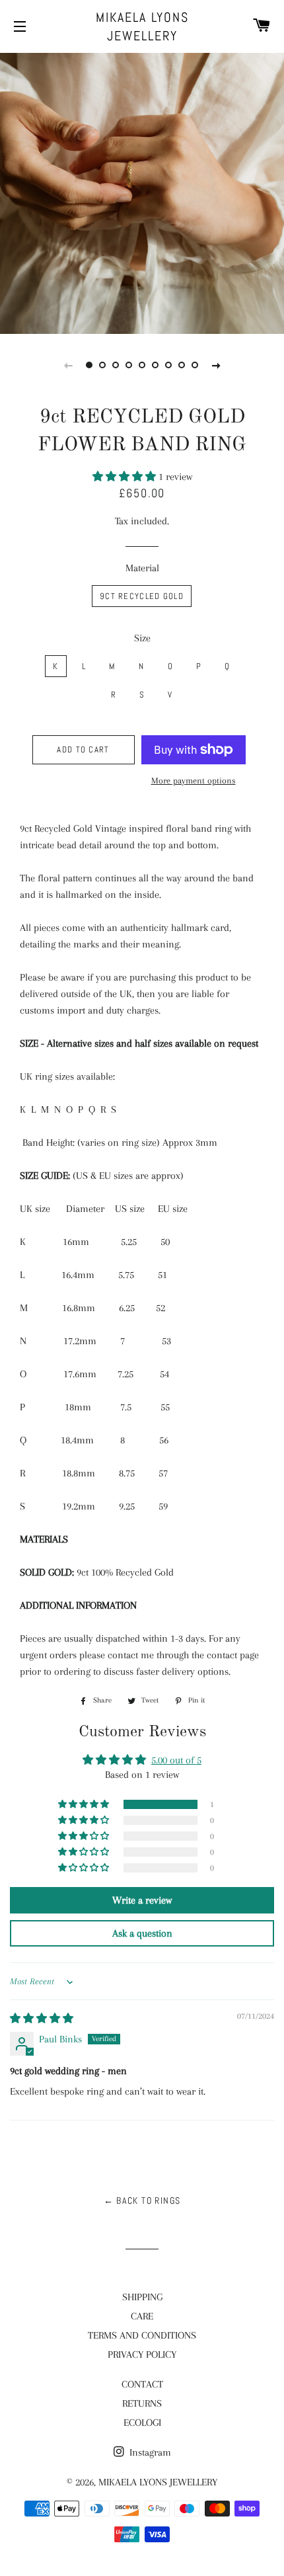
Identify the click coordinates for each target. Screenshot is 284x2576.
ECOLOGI (142, 2423)
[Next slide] (216, 365)
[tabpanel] (142, 192)
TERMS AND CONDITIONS (142, 2335)
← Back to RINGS (142, 2200)
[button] (125, 477)
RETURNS (142, 2403)
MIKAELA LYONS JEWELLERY (142, 26)
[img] (42, 2019)
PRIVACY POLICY (142, 2355)
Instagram (149, 2452)
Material (142, 568)
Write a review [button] (142, 1900)
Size (142, 638)
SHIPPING (142, 2297)
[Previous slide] (68, 365)
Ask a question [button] (142, 1933)
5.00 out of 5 (176, 1760)
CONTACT (142, 2384)
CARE (142, 2316)
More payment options (194, 781)
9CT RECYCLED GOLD (142, 596)
